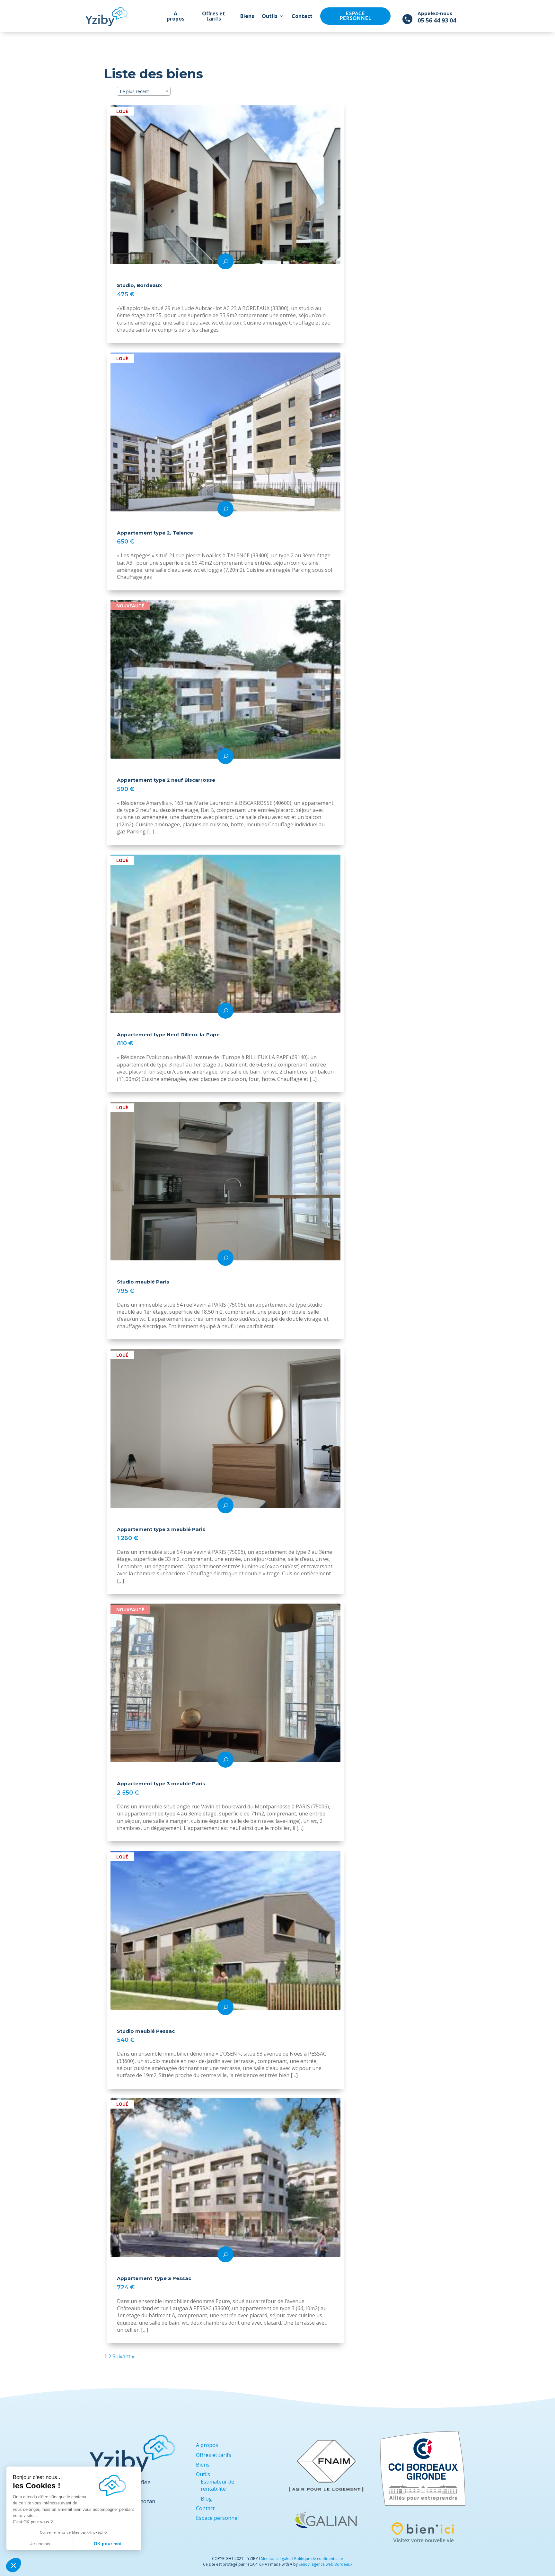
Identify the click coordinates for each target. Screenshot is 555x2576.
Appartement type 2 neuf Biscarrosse (166, 780)
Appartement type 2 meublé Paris (161, 1529)
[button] (13, 2565)
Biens (247, 16)
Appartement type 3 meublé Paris (161, 1784)
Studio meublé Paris (143, 1282)
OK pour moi (108, 2544)
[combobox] (144, 91)
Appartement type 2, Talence (155, 533)
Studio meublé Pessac (146, 2031)
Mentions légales (276, 2559)
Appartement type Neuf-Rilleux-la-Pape (168, 1035)
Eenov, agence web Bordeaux (326, 2564)
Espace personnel (356, 16)
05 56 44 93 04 (437, 20)
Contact (302, 16)
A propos (176, 16)
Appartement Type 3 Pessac (154, 2278)
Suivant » (123, 2356)
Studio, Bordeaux (139, 285)
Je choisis (40, 2544)
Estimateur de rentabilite (217, 2485)
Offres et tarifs (214, 16)
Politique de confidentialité (319, 2559)
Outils (270, 16)
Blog (206, 2499)
